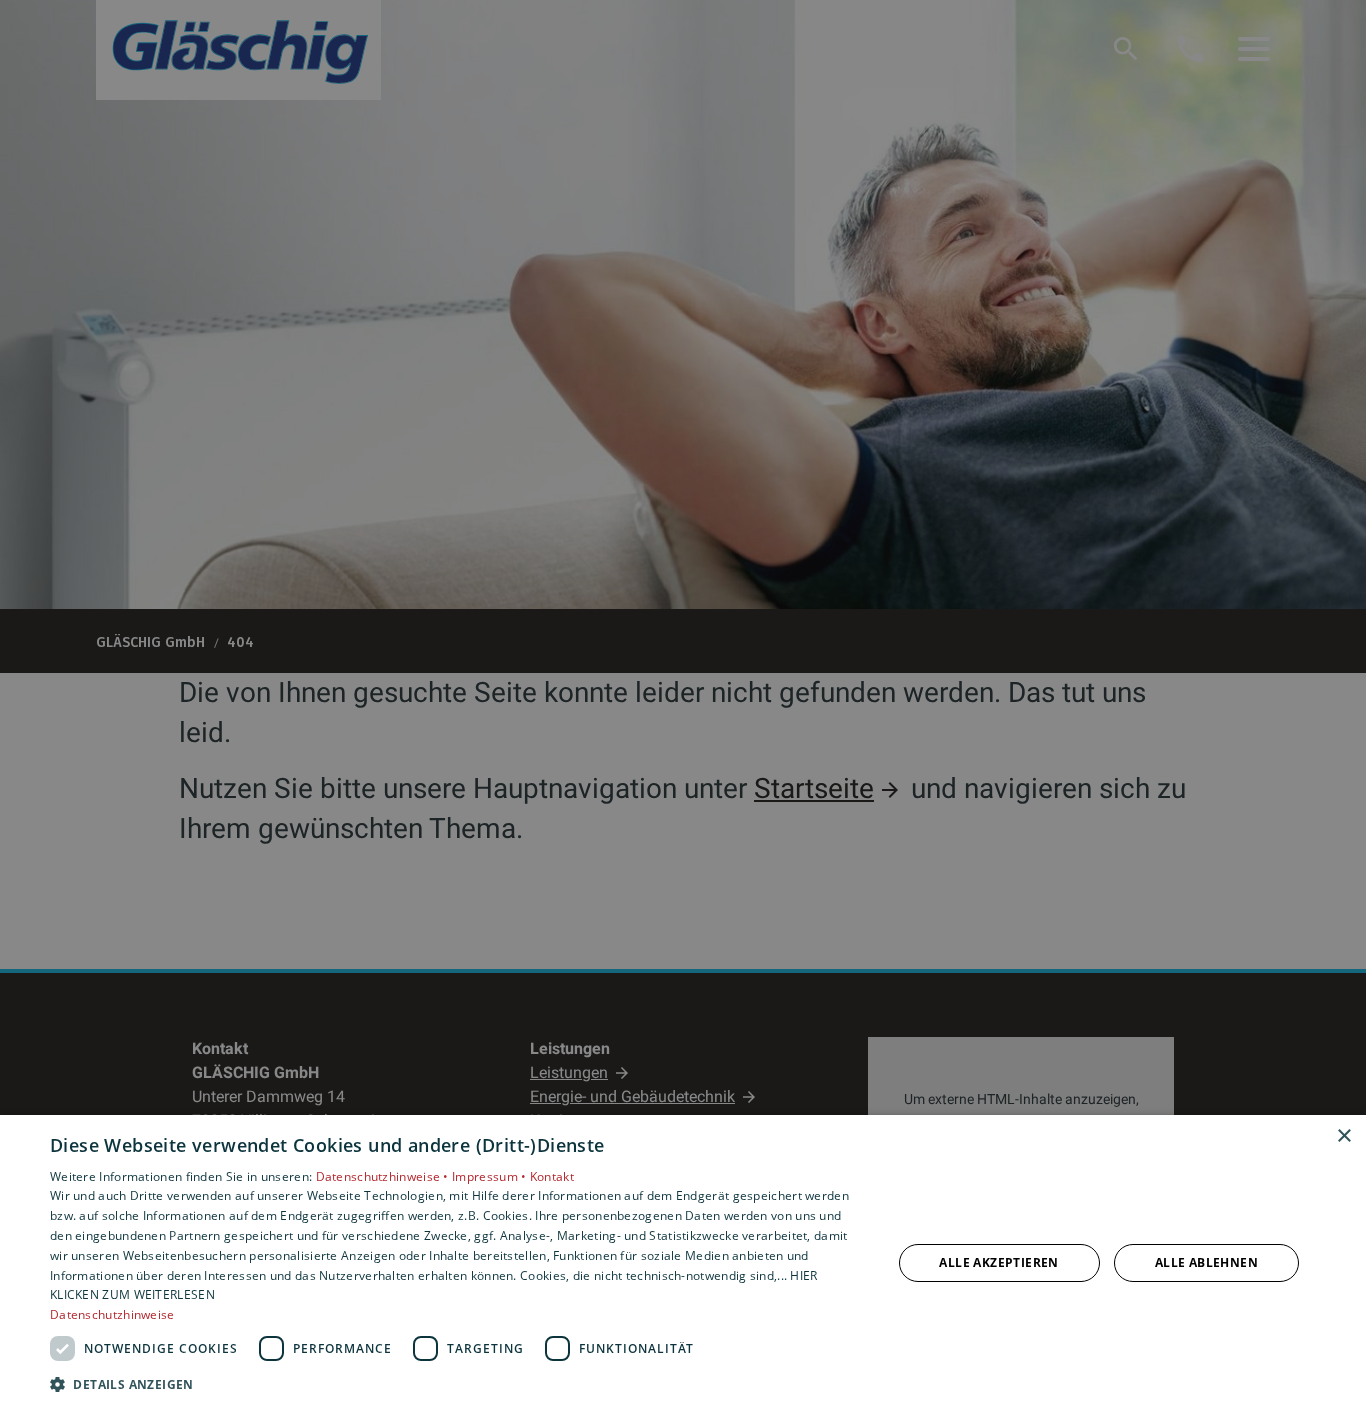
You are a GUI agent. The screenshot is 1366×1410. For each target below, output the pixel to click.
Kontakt (552, 1176)
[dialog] (683, 1262)
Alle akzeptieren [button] (998, 1262)
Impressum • (491, 1176)
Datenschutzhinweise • (384, 1176)
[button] (458, 1383)
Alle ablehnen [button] (1206, 1262)
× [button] (1343, 1136)
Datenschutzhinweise (112, 1314)
